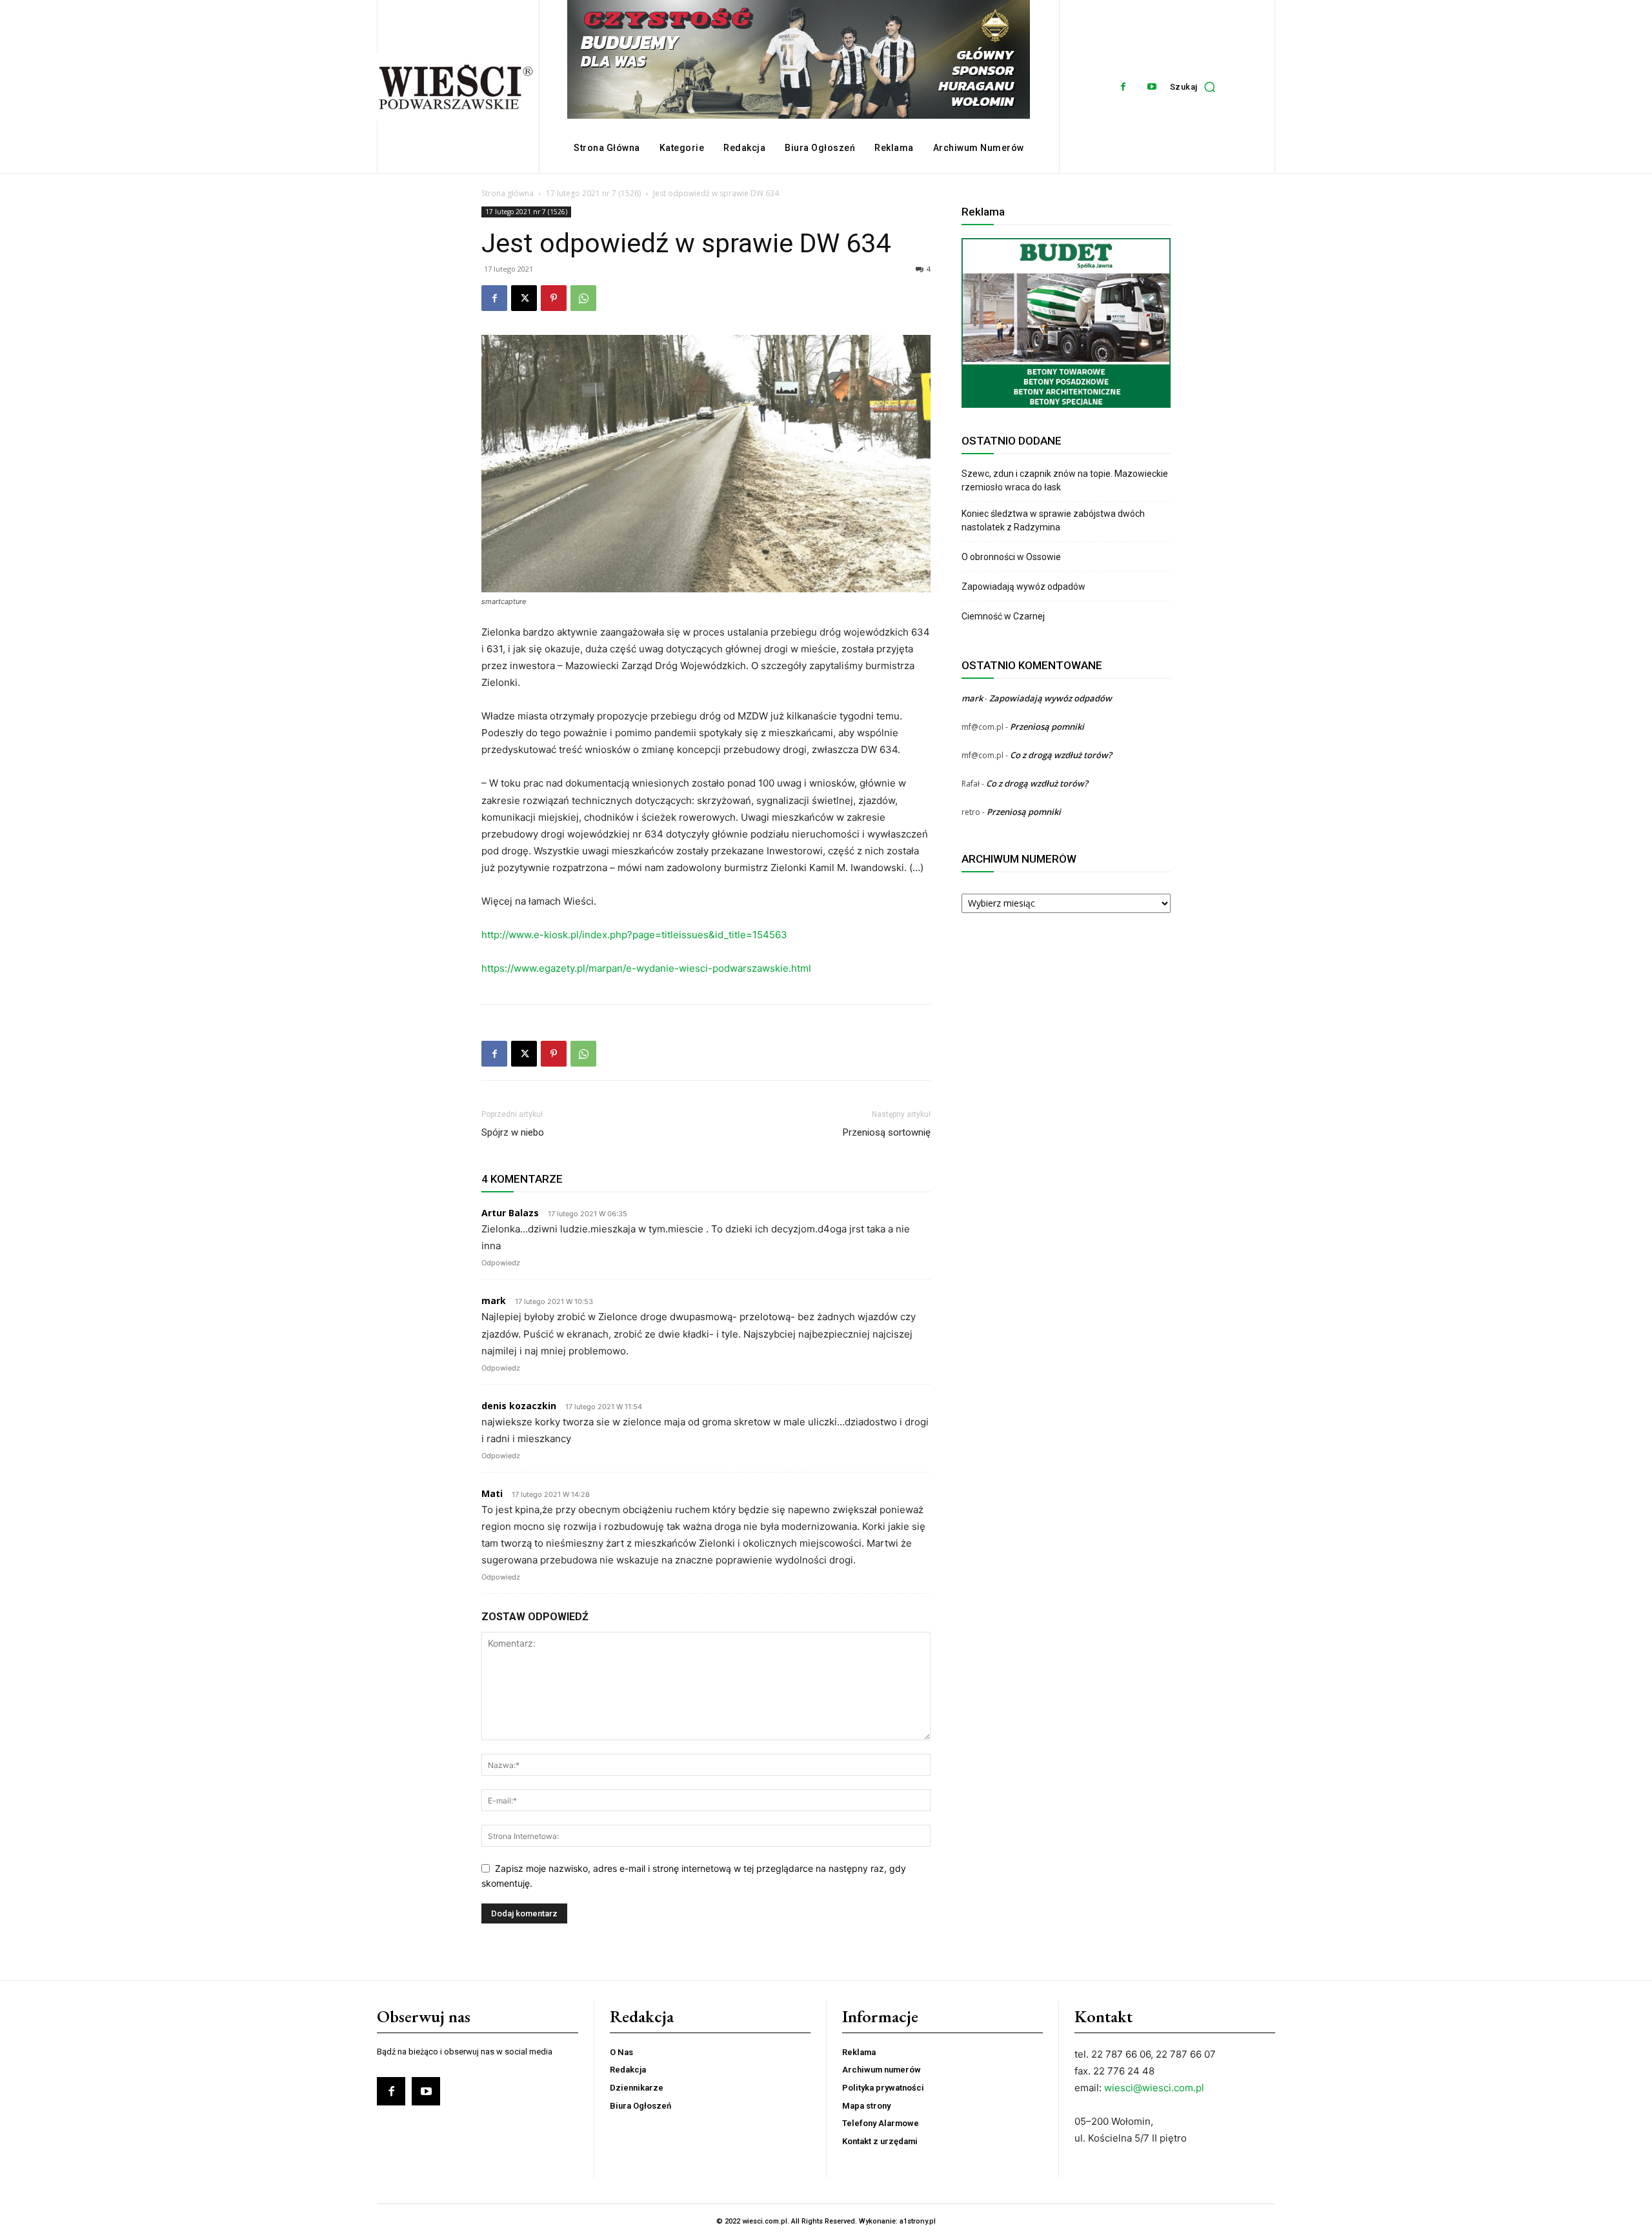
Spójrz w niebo (513, 1132)
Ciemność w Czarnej (1004, 616)
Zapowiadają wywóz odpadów (1023, 587)
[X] (524, 298)
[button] (1196, 86)
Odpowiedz (501, 1263)
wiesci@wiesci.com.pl (1154, 2088)
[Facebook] (1123, 87)
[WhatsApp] (583, 298)
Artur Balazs (510, 1213)
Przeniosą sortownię (887, 1132)
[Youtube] (1152, 87)
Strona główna (508, 193)
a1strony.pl (918, 2221)
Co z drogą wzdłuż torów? (1062, 755)
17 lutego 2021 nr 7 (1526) (593, 193)
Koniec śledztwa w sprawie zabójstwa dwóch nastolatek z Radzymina (1053, 520)
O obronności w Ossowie (1012, 557)
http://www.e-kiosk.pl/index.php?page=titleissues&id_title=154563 (634, 935)
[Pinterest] (554, 298)
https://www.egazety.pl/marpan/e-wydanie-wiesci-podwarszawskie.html (646, 968)
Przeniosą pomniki (1047, 727)
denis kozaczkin (519, 1406)
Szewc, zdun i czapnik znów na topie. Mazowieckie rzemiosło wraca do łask (1065, 480)
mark (494, 1300)
